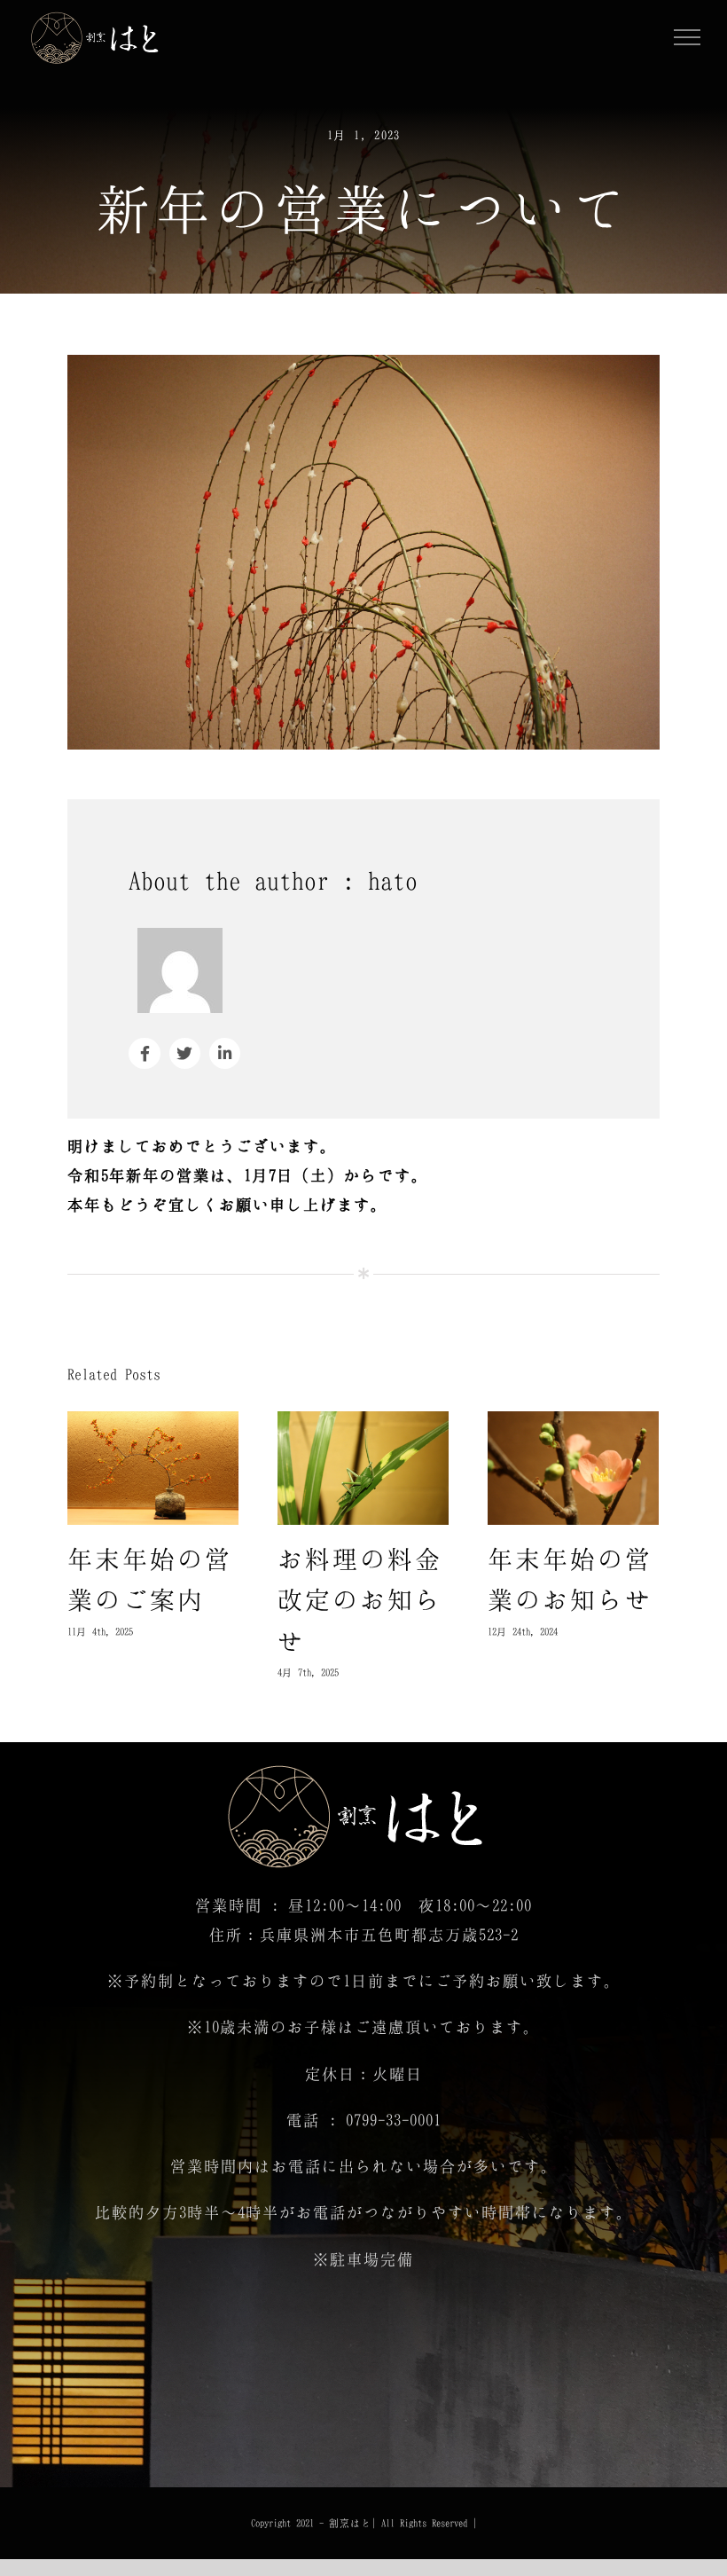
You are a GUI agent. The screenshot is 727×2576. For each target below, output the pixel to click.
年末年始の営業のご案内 (153, 1470)
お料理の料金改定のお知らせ (363, 1470)
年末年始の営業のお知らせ (573, 1470)
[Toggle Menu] (688, 37)
